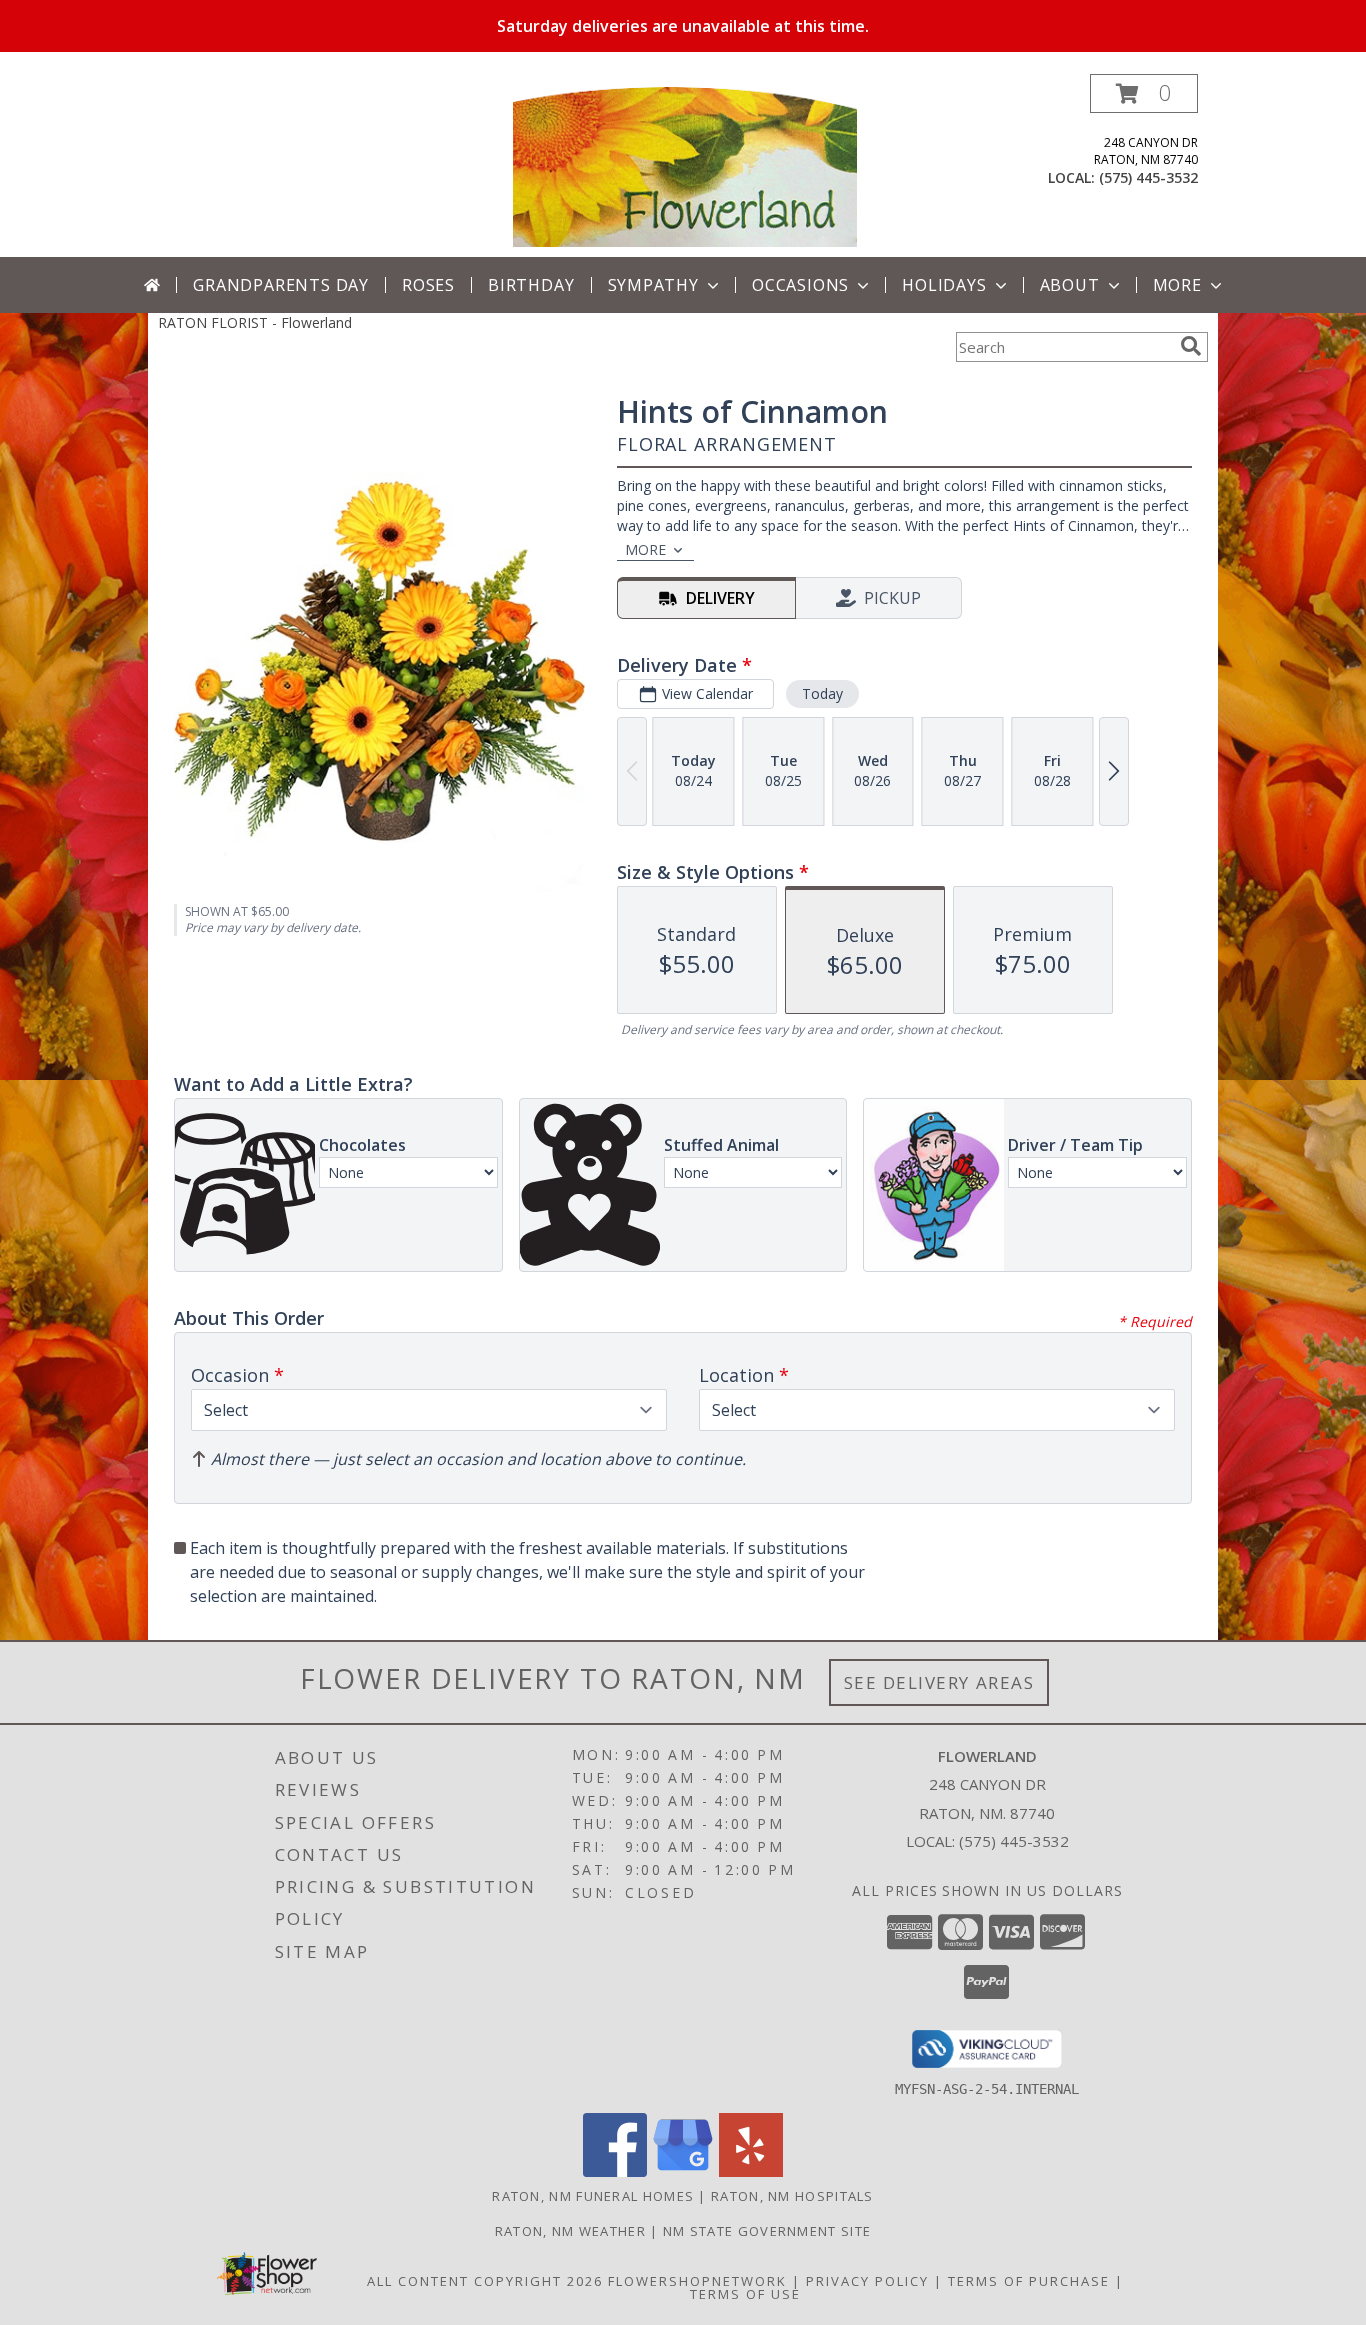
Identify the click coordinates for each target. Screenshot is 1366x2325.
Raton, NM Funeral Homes (593, 2196)
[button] (1144, 93)
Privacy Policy (867, 2281)
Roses (428, 285)
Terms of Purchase (1029, 2281)
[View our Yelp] (751, 2171)
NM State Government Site (767, 2231)
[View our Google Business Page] (683, 2171)
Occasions (800, 285)
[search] (1191, 346)
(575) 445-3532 (1148, 177)
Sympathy (653, 285)
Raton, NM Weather (570, 2231)
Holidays (944, 285)
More (1177, 285)
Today (822, 693)
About (1070, 285)
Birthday (531, 285)
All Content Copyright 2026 (485, 2281)
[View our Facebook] (615, 2171)
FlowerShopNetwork (697, 2281)
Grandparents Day (281, 285)
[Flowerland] (685, 165)
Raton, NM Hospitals (792, 2196)
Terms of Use (745, 2294)
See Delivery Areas (939, 1682)
